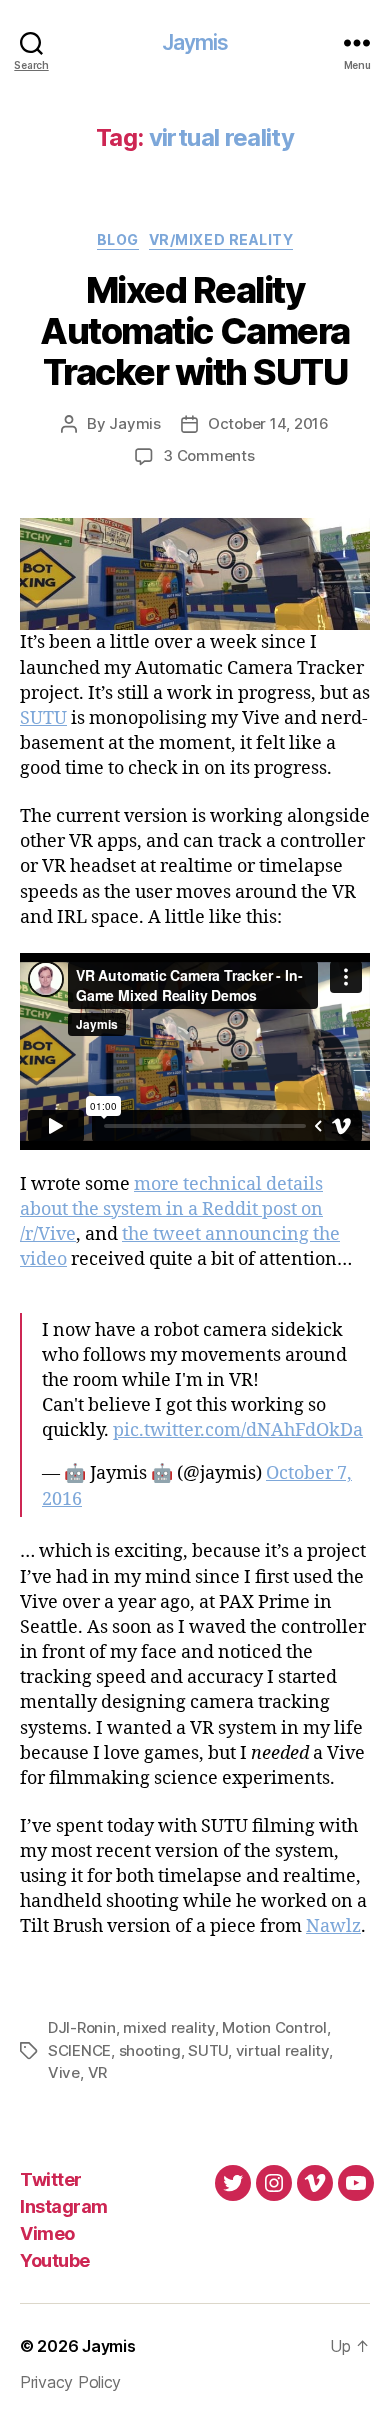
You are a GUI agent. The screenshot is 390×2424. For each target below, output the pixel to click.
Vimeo (47, 2233)
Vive (64, 2072)
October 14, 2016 (268, 423)
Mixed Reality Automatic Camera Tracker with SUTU (194, 331)
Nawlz (333, 1926)
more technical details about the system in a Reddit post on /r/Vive (171, 1209)
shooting (150, 2050)
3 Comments (208, 455)
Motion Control (274, 2027)
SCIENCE (79, 2050)
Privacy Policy (70, 2382)
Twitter (51, 2179)
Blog (118, 239)
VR (98, 2072)
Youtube (55, 2260)
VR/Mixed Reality (221, 239)
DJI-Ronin (82, 2027)
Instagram (64, 2206)
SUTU (43, 718)
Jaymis (195, 42)
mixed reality (169, 2027)
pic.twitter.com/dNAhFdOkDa (238, 1430)
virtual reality (282, 2050)
